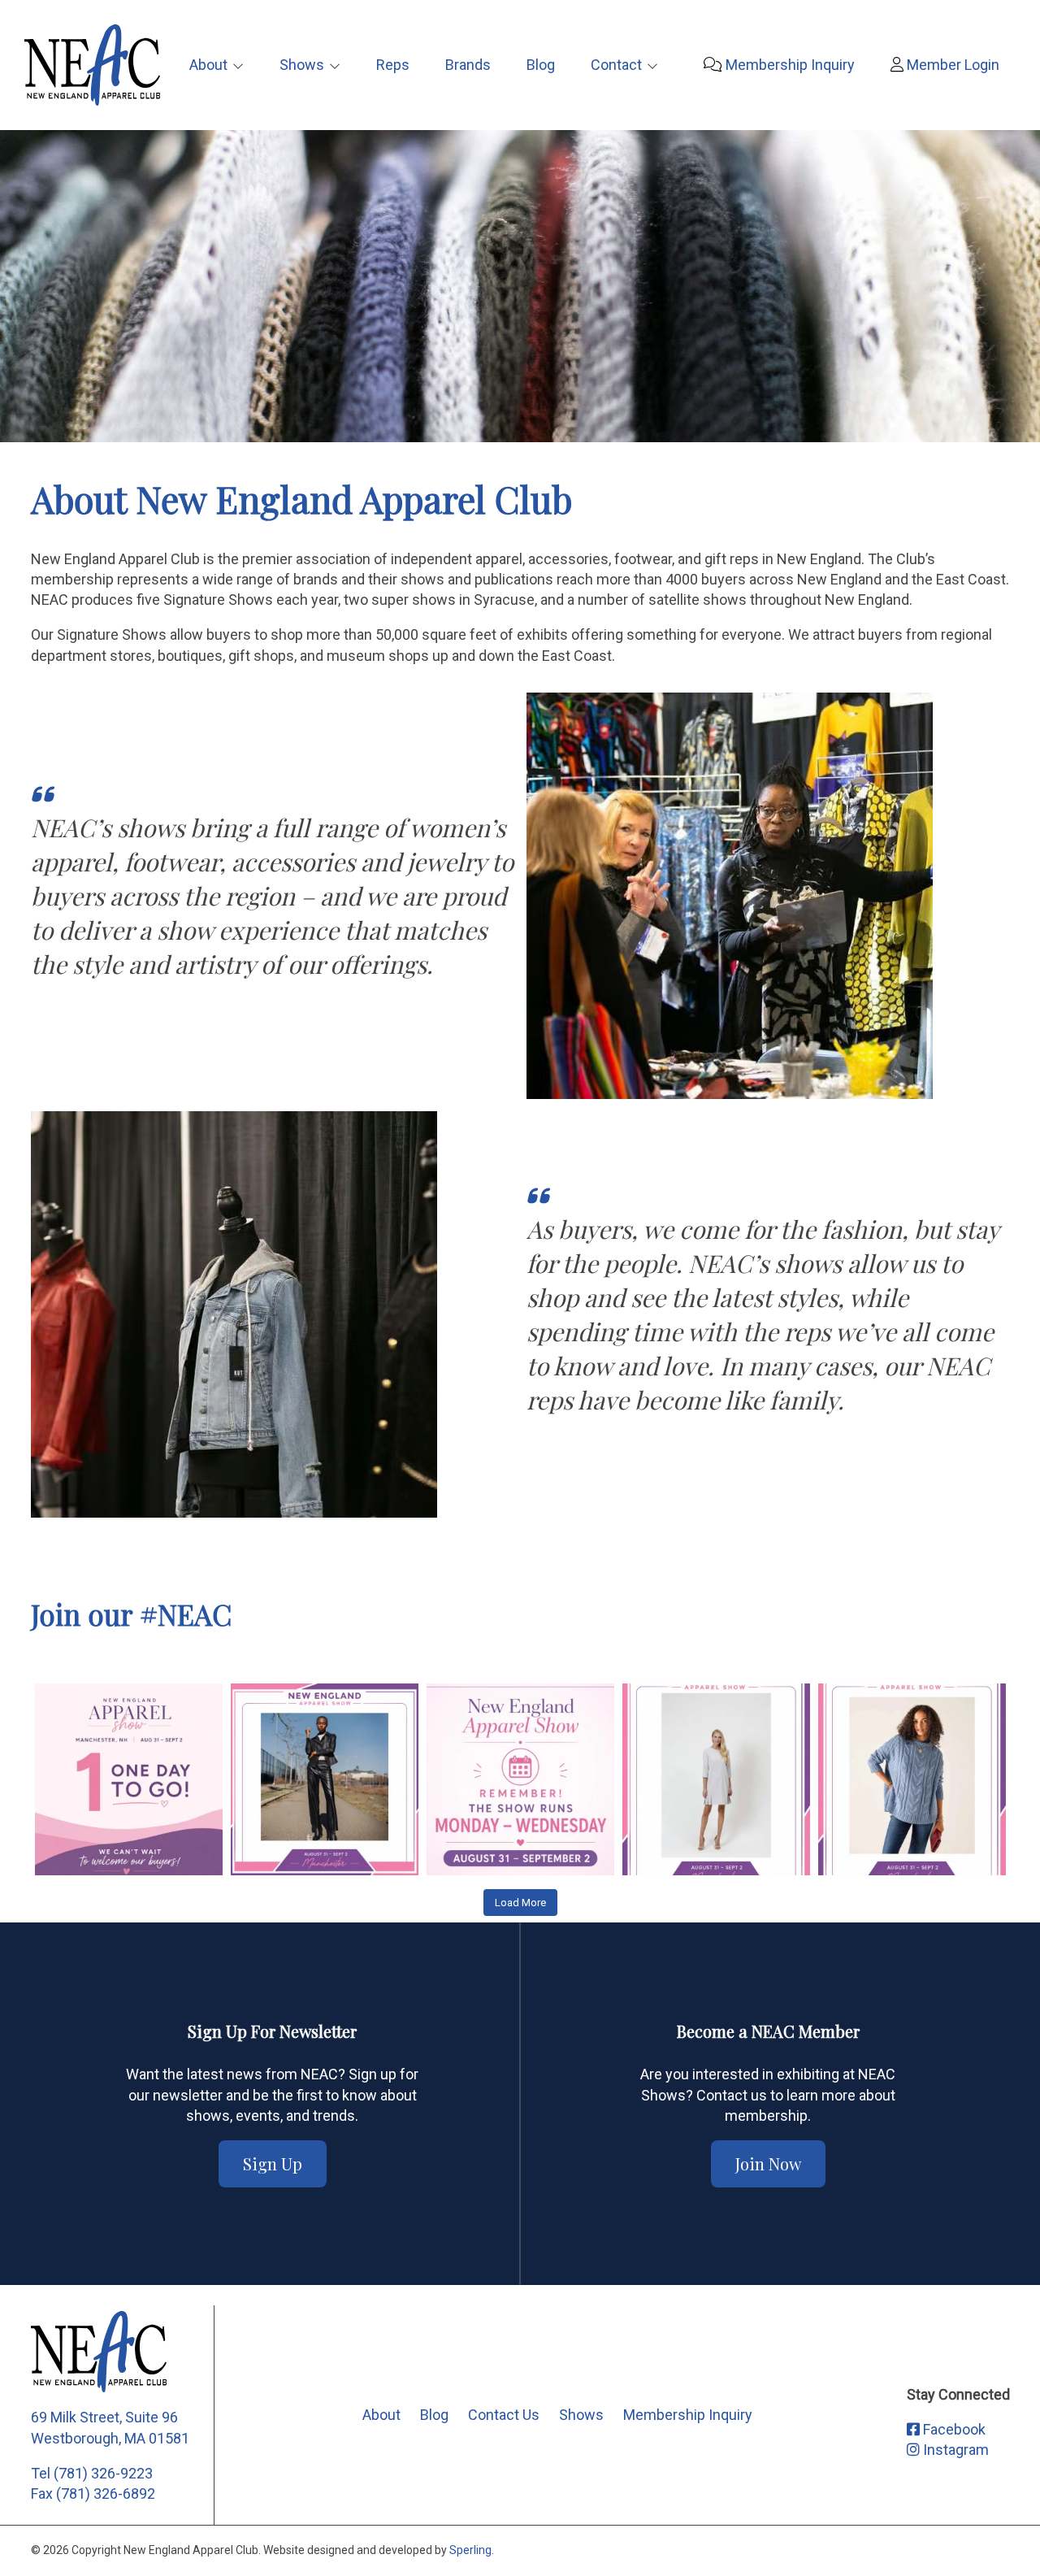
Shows (302, 65)
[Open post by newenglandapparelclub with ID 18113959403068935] (325, 1777)
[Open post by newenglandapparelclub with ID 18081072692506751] (912, 1777)
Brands (468, 65)
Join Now (768, 2163)
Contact (616, 65)
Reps (393, 65)
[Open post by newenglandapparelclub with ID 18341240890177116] (520, 1777)
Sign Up (273, 2163)
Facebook (953, 2429)
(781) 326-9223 (103, 2473)
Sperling (470, 2550)
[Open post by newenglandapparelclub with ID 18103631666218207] (716, 1777)
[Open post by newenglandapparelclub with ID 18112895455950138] (129, 1777)
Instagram (954, 2450)
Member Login (951, 65)
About (208, 65)
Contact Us (504, 2415)
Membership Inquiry (789, 65)
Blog (541, 65)
